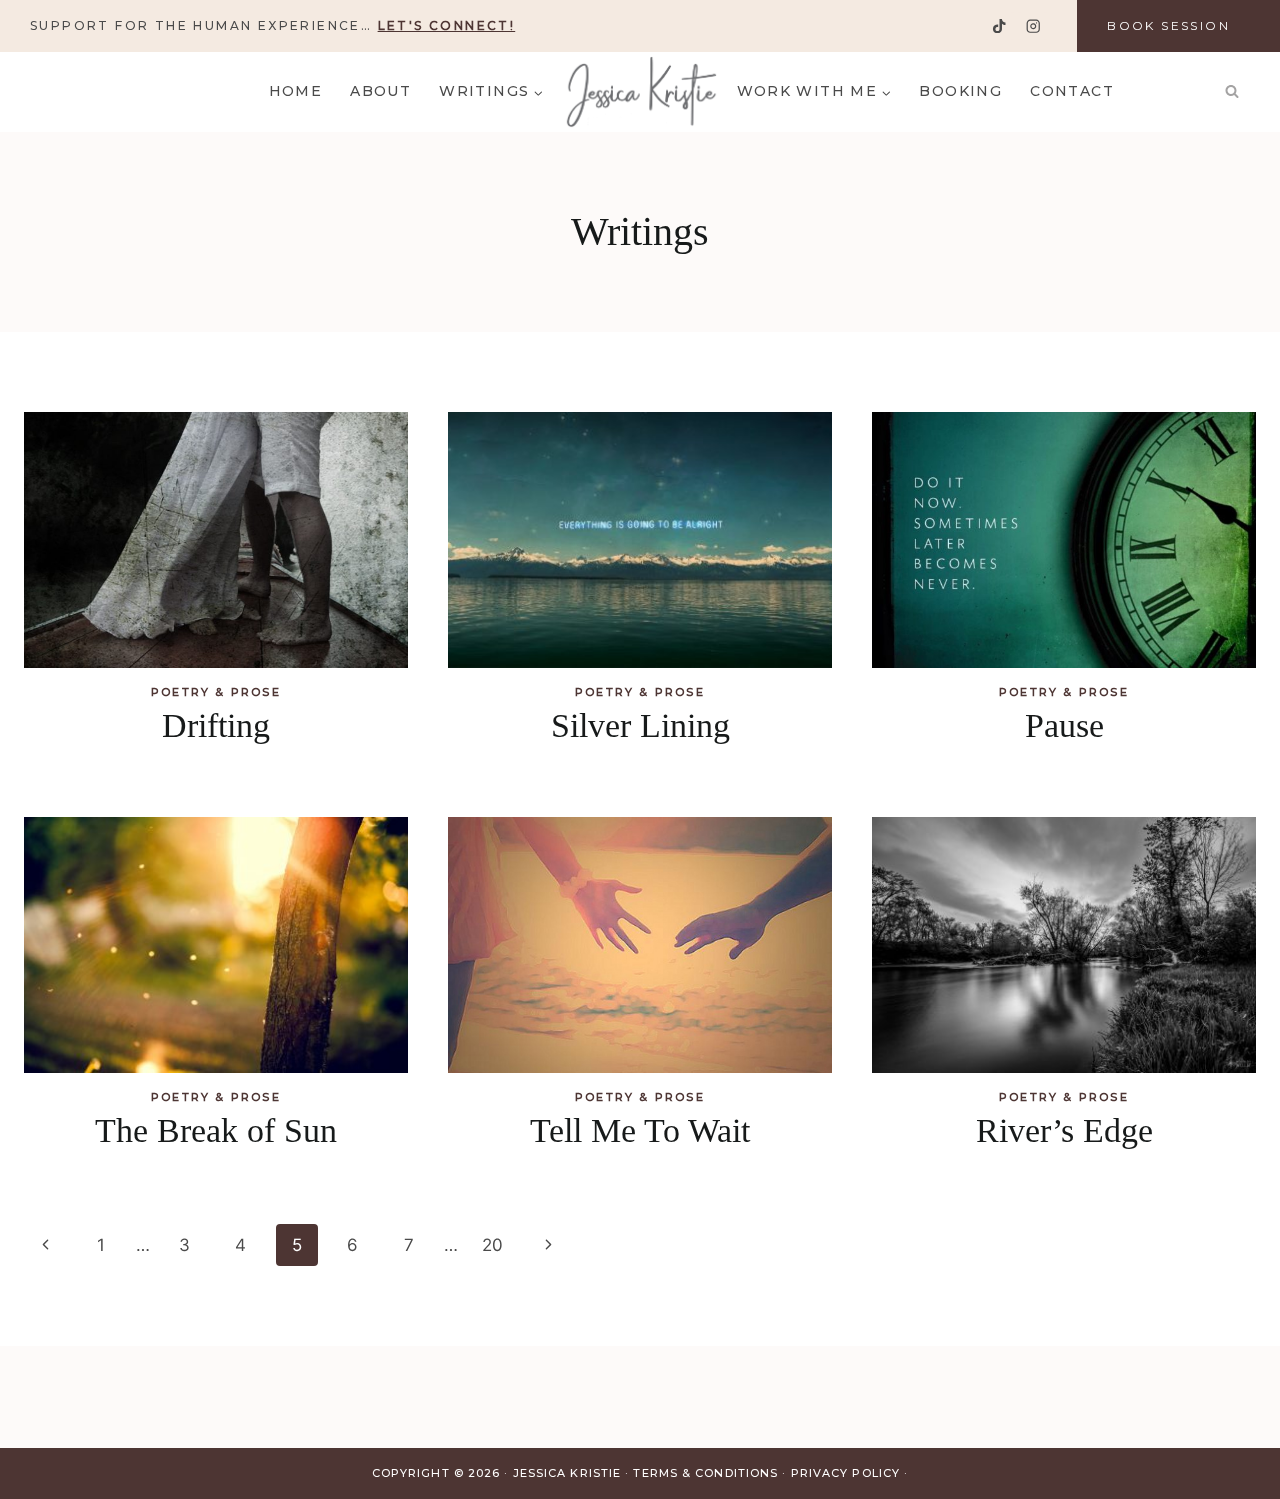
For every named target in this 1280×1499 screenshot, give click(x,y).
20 (492, 1245)
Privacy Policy (845, 1473)
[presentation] (216, 540)
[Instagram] (1032, 26)
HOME (296, 91)
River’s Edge (1064, 1130)
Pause (1064, 725)
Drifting (216, 725)
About (380, 91)
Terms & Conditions (705, 1473)
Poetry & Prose (216, 692)
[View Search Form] (1232, 92)
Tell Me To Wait (640, 1130)
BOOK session (1168, 25)
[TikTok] (999, 26)
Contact (1072, 91)
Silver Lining (640, 725)
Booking (960, 91)
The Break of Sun (216, 1130)
